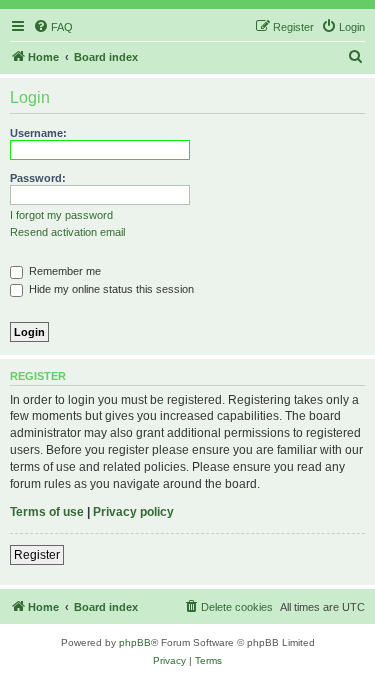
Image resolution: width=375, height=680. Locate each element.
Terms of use (47, 512)
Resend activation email (67, 232)
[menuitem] (53, 27)
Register (37, 555)
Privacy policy (133, 512)
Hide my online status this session (110, 289)
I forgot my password (61, 215)
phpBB (135, 642)
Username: (38, 133)
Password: (38, 178)
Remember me (63, 271)
